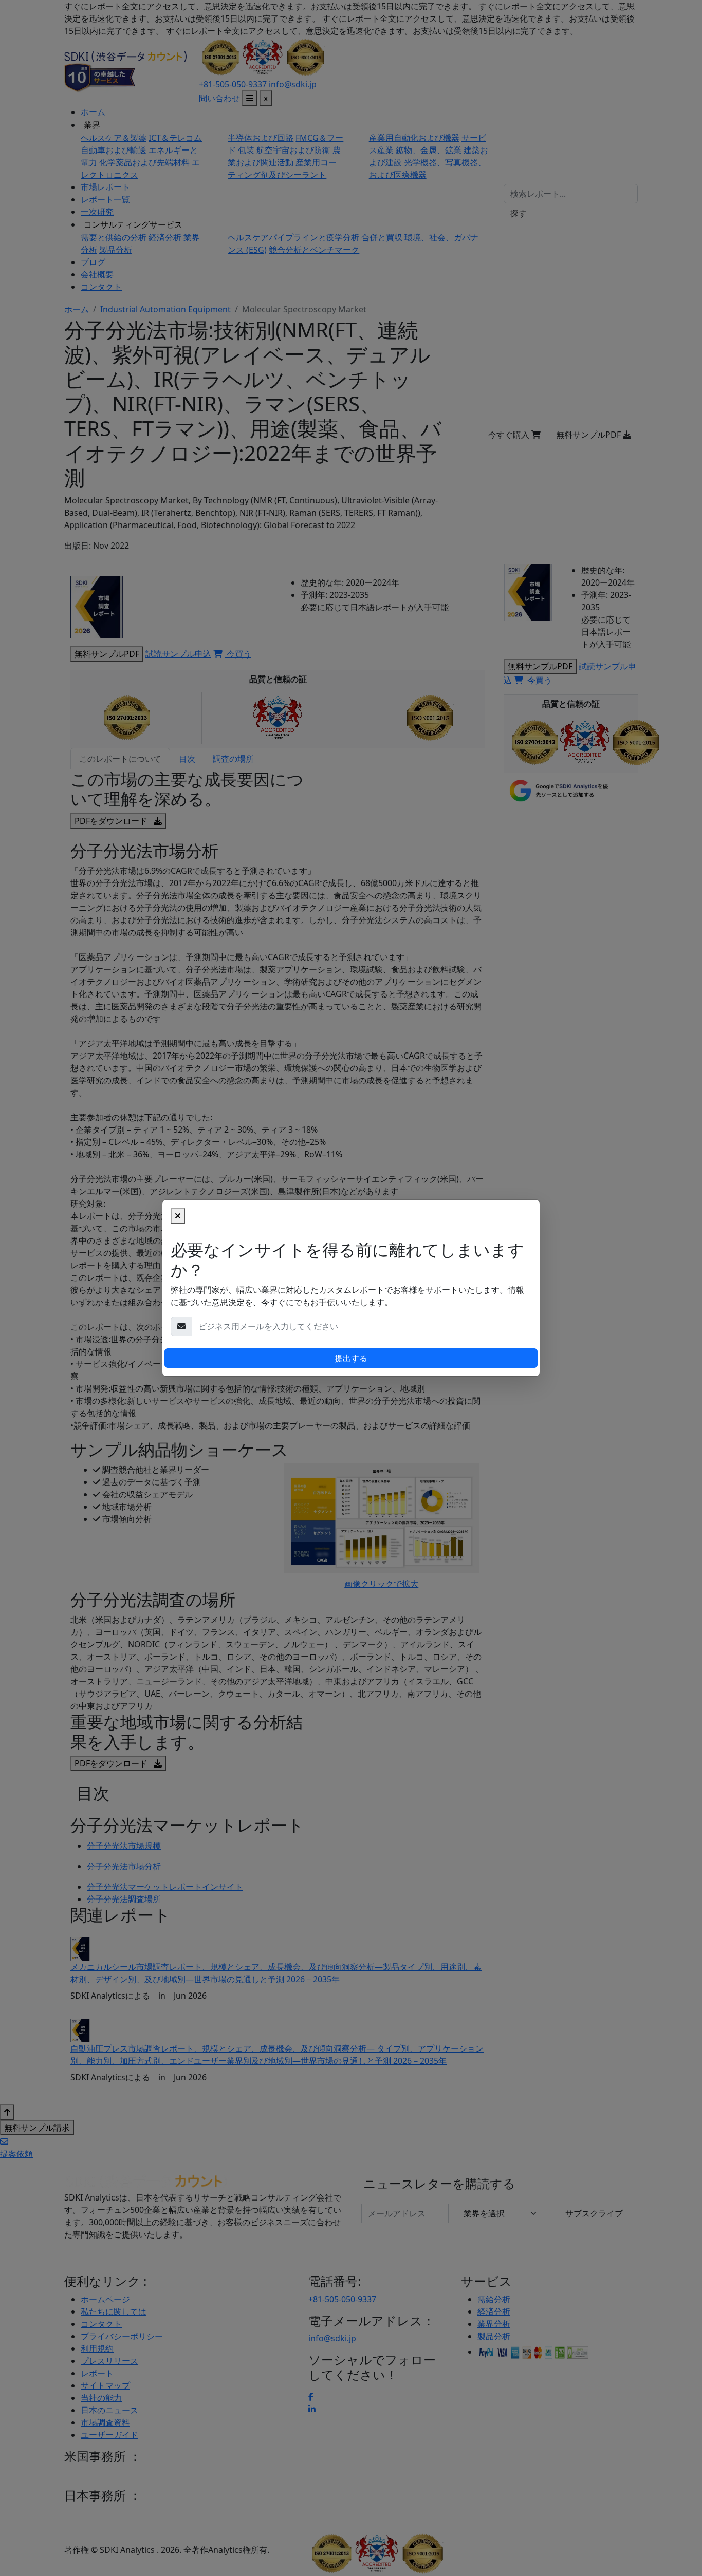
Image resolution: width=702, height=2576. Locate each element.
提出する (351, 1358)
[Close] (178, 1216)
